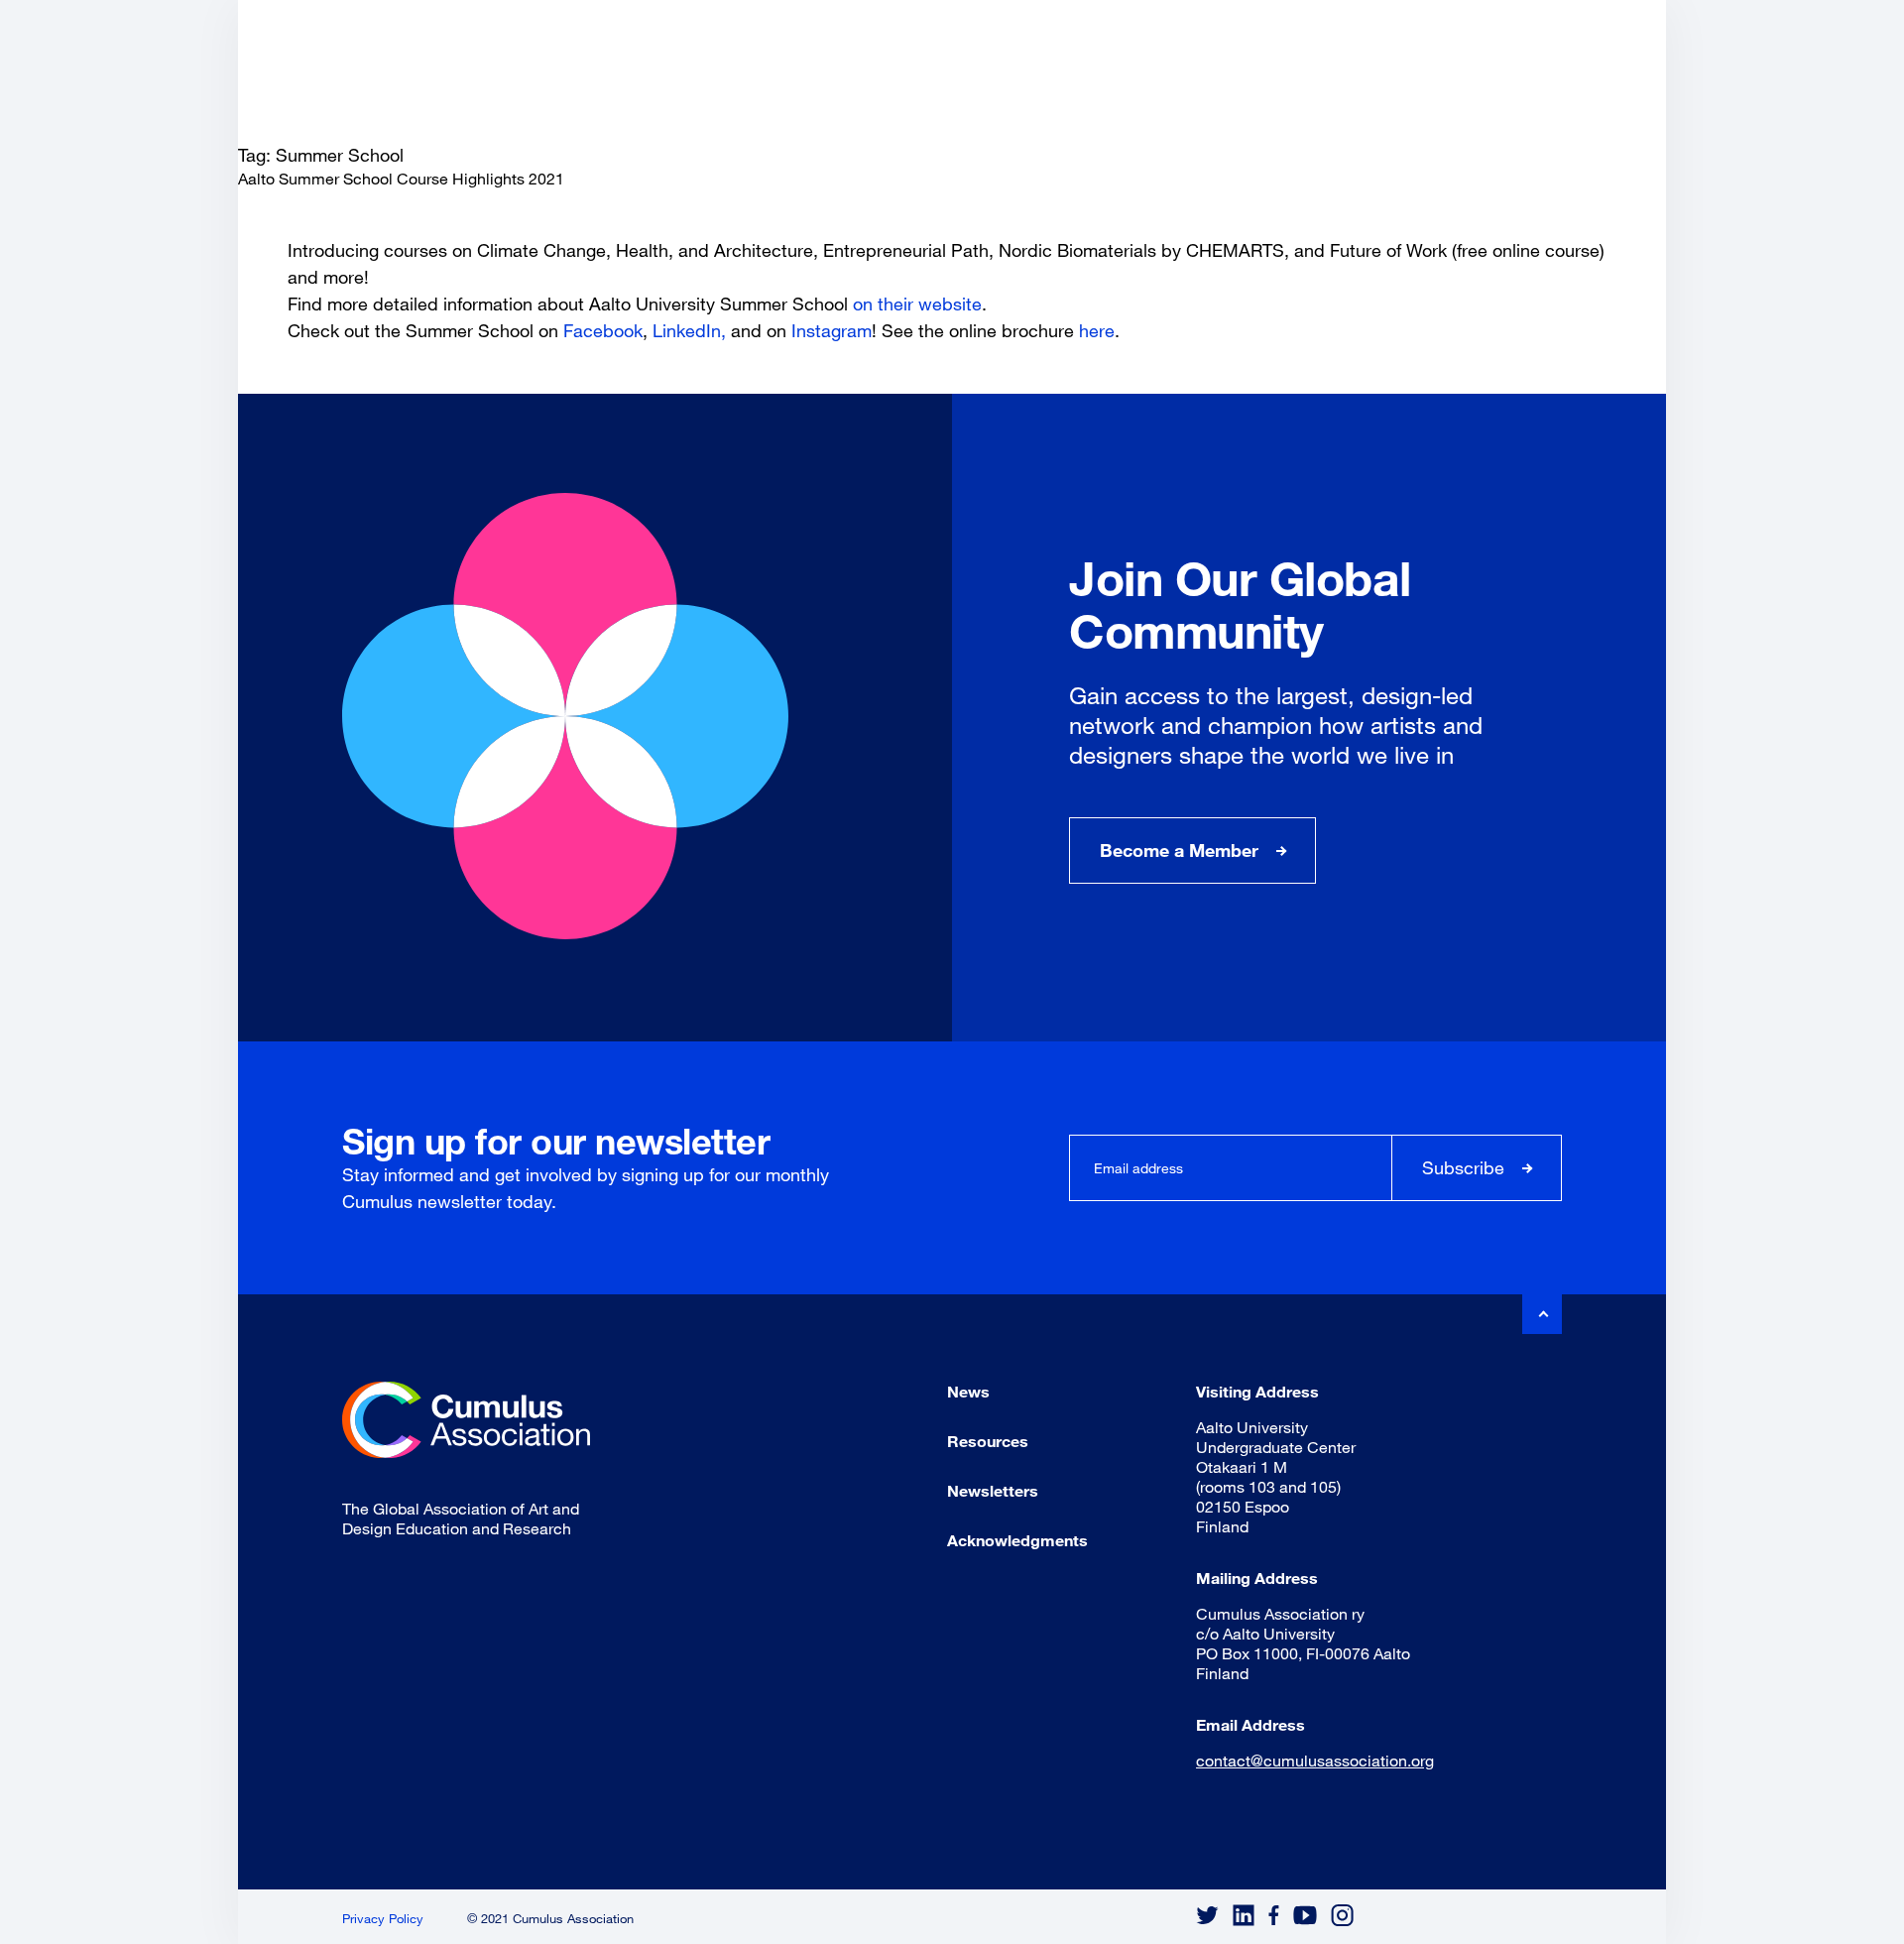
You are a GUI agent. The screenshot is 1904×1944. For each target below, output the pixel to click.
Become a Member (1179, 850)
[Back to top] (1542, 1314)
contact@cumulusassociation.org (1315, 1760)
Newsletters (993, 1490)
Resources (988, 1441)
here (1097, 330)
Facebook (603, 330)
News (968, 1391)
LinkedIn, (692, 330)
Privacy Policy (383, 1918)
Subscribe (1463, 1167)
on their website (917, 304)
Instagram (832, 330)
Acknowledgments (1017, 1540)
